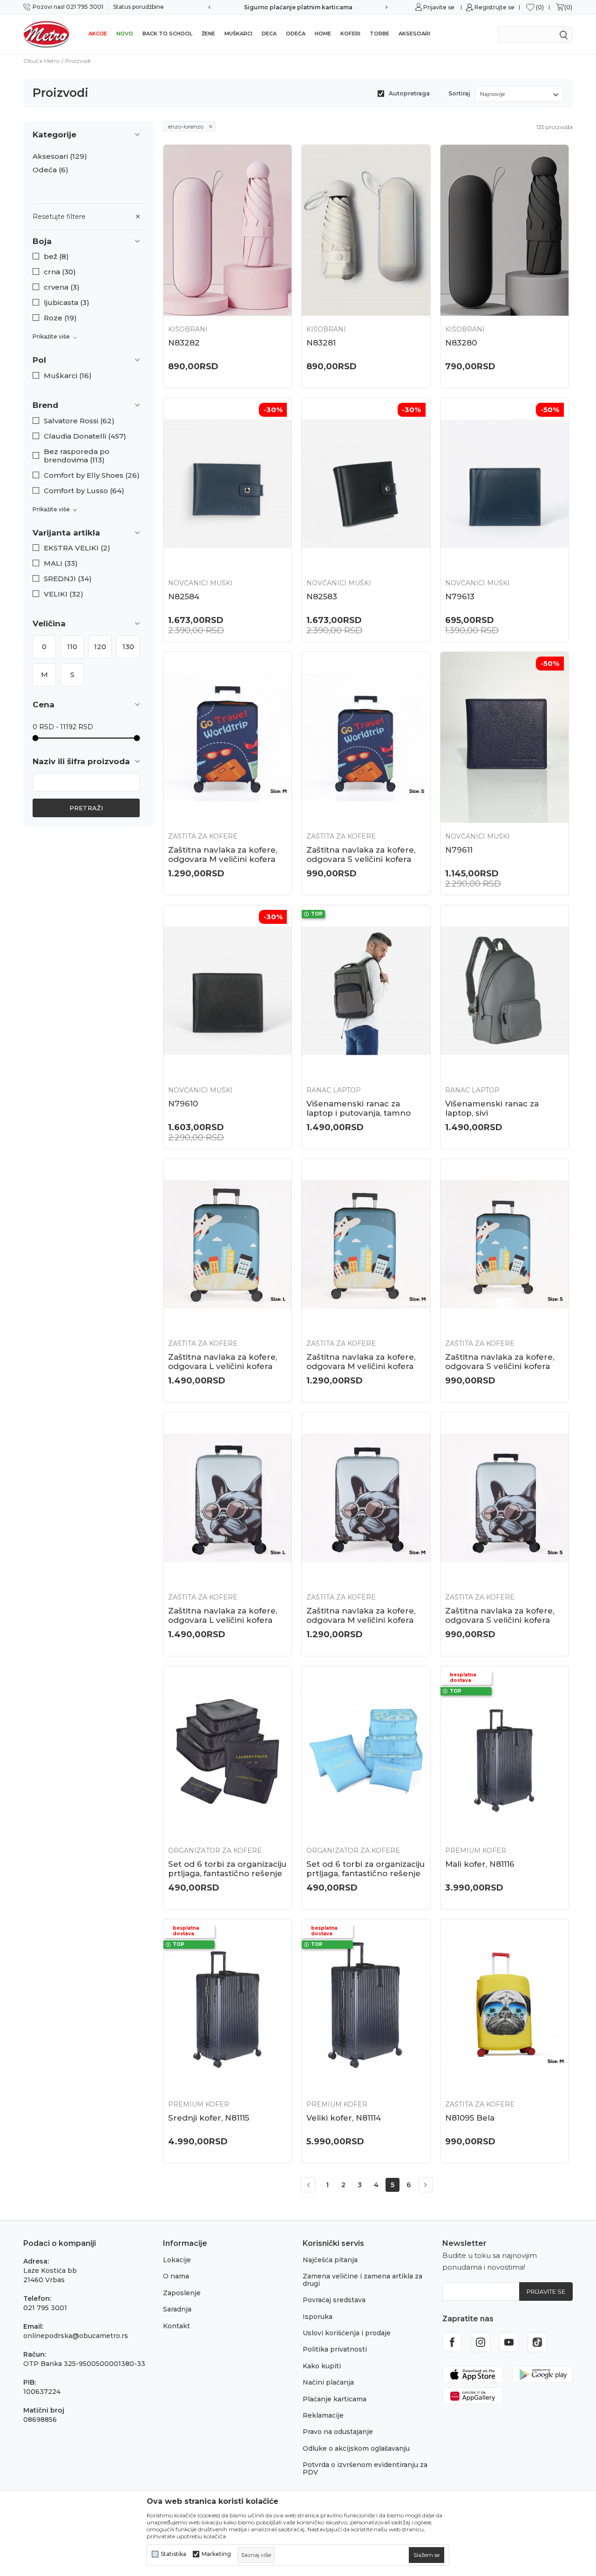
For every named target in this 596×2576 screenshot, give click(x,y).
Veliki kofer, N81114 (344, 2118)
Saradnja (177, 2309)
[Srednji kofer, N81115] (227, 2005)
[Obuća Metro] (47, 34)
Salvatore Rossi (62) (79, 421)
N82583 (322, 597)
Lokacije (177, 2260)
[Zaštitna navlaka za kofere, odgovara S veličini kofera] (366, 737)
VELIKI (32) (64, 594)
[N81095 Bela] (505, 2005)
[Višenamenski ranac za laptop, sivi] (505, 991)
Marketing (216, 2554)
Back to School (167, 34)
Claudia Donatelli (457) (85, 436)
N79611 (459, 850)
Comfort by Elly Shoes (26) (92, 475)
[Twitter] (537, 2342)
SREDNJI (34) (68, 579)
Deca (269, 34)
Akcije (98, 34)
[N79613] (505, 484)
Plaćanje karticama (335, 2399)
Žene (208, 34)
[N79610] (227, 991)
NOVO (125, 34)
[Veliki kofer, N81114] (366, 2005)
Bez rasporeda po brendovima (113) (77, 456)
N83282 (184, 343)
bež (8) (56, 257)
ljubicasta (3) (67, 303)
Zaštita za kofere (203, 836)
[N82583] (366, 484)
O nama (176, 2276)
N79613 (460, 597)
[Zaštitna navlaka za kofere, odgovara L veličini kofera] (227, 1244)
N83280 (461, 343)
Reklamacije (323, 2415)
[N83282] (227, 230)
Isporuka (318, 2317)
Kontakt (176, 2326)
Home (323, 34)
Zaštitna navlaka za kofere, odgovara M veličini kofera (223, 854)
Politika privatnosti (335, 2349)
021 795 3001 (45, 2308)
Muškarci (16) (68, 376)
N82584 (184, 597)
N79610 (183, 1104)
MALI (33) (61, 563)
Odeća (296, 34)
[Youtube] (509, 2342)
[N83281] (366, 230)
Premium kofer (476, 1851)
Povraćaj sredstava (334, 2300)
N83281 (321, 343)
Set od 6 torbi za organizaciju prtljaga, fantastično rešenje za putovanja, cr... (227, 1873)
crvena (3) (62, 287)
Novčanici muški (200, 583)
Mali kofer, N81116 (480, 1864)
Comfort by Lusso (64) (84, 491)
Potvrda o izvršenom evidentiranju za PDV (365, 2468)
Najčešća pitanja (330, 2260)
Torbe (379, 34)
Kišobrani (188, 329)
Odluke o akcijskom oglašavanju (356, 2448)
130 (128, 647)
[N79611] (505, 737)
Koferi (350, 34)
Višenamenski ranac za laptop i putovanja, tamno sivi (359, 1113)
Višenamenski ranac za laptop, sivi (492, 1108)
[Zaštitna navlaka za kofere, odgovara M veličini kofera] (227, 737)
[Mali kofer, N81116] (505, 1752)
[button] (88, 241)
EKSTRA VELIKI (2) (77, 548)
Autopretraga (409, 93)
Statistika (173, 2554)
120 (100, 647)
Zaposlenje (182, 2293)
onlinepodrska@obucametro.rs (76, 2336)
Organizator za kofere (215, 1851)
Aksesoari (414, 34)
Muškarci (238, 34)
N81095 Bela (470, 2118)
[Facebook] (452, 2342)
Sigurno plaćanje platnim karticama (298, 7)
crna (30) (60, 272)
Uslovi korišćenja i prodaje (347, 2333)
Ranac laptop (334, 1090)
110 (72, 647)
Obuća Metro (41, 61)
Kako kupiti (322, 2366)
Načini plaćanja (328, 2382)
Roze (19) (60, 318)
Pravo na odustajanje (338, 2432)
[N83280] (505, 230)
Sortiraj (459, 93)
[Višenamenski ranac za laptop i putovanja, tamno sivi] (366, 991)
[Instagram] (481, 2342)
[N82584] (227, 484)
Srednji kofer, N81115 (209, 2118)
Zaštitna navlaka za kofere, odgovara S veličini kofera (361, 854)
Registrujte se (494, 7)
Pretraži (86, 808)
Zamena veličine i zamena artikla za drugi (362, 2280)
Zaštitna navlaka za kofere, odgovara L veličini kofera (223, 1362)
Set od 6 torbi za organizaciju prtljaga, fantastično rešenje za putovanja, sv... (366, 1873)
